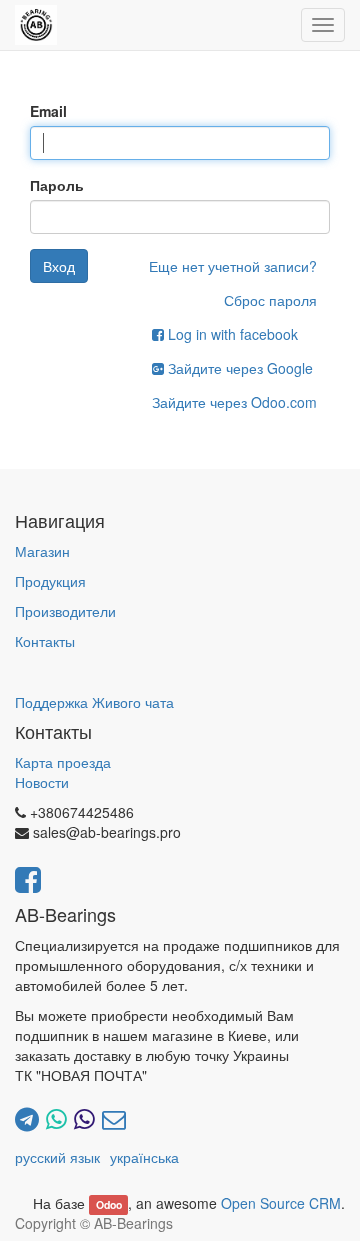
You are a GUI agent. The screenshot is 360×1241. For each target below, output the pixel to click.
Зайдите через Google (238, 368)
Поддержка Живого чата (94, 702)
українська (144, 1157)
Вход (59, 266)
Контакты (45, 641)
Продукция (50, 581)
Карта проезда (63, 762)
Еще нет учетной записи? (233, 266)
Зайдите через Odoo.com (234, 402)
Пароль (57, 185)
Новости (42, 782)
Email (48, 111)
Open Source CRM (281, 1203)
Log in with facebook (231, 334)
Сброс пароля (270, 300)
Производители (65, 611)
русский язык (57, 1157)
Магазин (42, 551)
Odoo (109, 1204)
